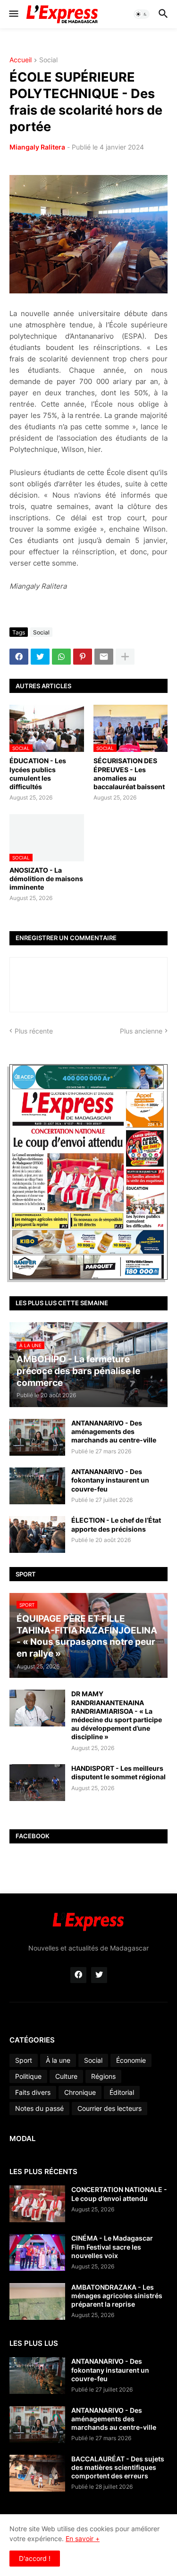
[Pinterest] (83, 657)
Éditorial (122, 2092)
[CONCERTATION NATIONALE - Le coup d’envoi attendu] (37, 2204)
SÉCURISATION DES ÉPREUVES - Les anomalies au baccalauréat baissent (129, 774)
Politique (28, 2076)
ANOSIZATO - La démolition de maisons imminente (46, 879)
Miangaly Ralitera (37, 147)
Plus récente (34, 1031)
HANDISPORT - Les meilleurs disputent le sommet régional (118, 1772)
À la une (58, 2060)
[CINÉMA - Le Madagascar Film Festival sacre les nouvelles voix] (37, 2252)
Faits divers (33, 2092)
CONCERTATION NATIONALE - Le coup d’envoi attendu (119, 2194)
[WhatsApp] (61, 657)
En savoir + (83, 2538)
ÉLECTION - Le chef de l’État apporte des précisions (116, 1524)
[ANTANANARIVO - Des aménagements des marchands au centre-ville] (37, 1437)
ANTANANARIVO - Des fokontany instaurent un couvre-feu (110, 1480)
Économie (131, 2060)
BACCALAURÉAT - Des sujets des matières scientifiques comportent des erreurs (118, 2467)
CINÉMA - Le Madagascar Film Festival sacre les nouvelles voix (112, 2247)
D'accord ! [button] (35, 2558)
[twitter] (99, 1975)
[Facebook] (19, 657)
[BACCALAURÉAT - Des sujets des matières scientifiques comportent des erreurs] (37, 2473)
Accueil (21, 60)
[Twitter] (40, 657)
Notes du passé (39, 2108)
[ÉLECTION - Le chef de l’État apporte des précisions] (37, 1534)
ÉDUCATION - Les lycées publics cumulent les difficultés (38, 774)
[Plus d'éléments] (125, 657)
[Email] (104, 657)
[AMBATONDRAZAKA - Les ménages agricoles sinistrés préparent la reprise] (37, 2301)
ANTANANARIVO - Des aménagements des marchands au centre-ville (114, 1431)
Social (48, 60)
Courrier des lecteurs (110, 2108)
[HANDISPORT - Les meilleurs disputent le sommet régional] (37, 1783)
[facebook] (78, 1975)
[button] (13, 14)
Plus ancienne (141, 1031)
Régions (103, 2076)
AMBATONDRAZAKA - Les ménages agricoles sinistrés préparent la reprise (117, 2296)
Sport (24, 2060)
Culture (66, 2076)
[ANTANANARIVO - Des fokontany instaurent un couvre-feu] (37, 1486)
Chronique (80, 2092)
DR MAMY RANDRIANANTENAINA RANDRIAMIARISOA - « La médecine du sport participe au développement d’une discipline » (117, 1715)
